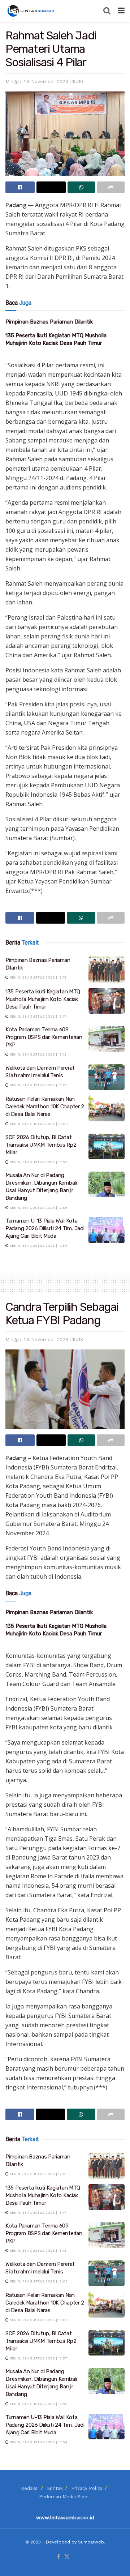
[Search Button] (107, 11)
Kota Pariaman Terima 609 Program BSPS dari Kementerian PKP (44, 1037)
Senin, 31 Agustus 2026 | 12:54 (38, 1246)
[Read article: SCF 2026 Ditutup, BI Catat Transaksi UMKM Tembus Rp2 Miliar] (107, 1147)
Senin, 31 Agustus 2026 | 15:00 (38, 1124)
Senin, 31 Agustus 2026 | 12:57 (38, 1162)
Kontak (55, 2488)
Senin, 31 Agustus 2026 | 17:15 (38, 977)
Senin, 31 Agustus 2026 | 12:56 (38, 1208)
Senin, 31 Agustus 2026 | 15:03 (38, 1085)
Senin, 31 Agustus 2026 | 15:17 (38, 1016)
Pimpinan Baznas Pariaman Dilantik (49, 322)
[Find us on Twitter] (67, 2557)
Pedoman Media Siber (64, 2497)
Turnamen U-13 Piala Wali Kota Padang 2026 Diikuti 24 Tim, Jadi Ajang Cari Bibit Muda (45, 1228)
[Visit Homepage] (31, 11)
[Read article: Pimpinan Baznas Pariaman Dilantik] (107, 970)
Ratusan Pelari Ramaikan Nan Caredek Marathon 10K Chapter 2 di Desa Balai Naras (45, 1107)
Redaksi (30, 2488)
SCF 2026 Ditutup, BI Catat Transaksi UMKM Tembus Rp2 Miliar (41, 1145)
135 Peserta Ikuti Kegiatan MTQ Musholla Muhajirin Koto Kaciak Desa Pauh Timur (43, 999)
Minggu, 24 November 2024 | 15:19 (44, 82)
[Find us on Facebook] (58, 2557)
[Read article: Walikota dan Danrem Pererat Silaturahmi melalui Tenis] (107, 1077)
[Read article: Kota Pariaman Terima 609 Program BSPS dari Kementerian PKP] (107, 1039)
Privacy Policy (87, 2488)
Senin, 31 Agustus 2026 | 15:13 (38, 1054)
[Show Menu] (121, 11)
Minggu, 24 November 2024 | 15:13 (44, 1340)
